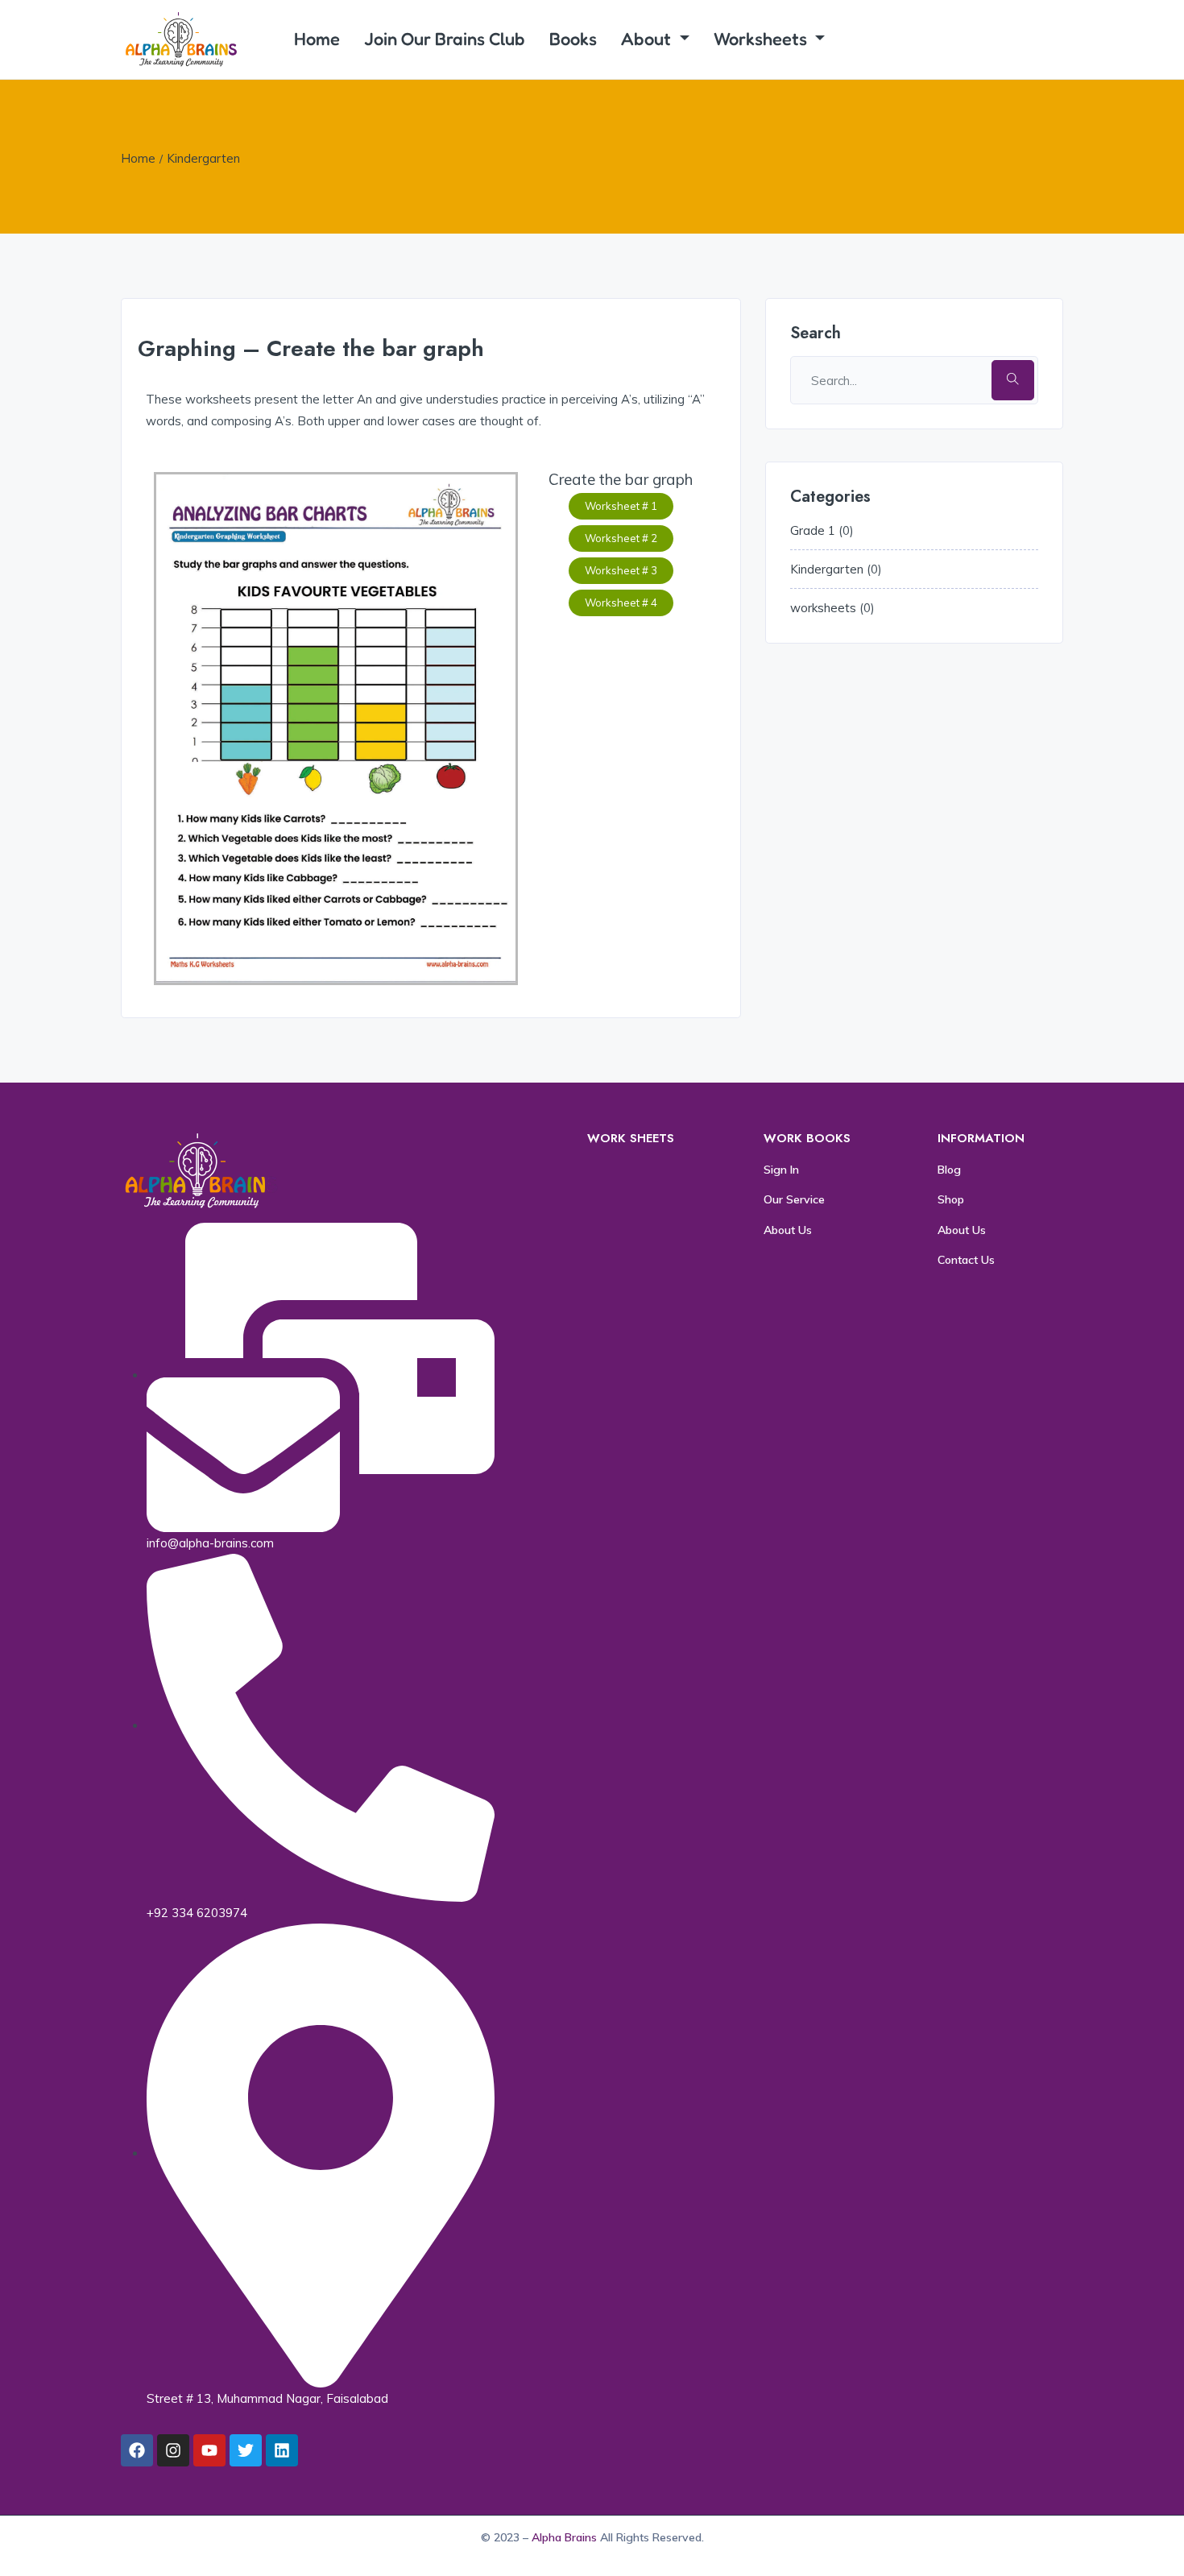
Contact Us (966, 1260)
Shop (951, 1199)
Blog (949, 1170)
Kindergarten (203, 158)
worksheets (823, 608)
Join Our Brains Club (445, 39)
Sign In (781, 1170)
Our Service (794, 1199)
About (648, 39)
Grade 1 (813, 530)
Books (573, 39)
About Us (788, 1230)
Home (317, 39)
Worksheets (762, 39)
